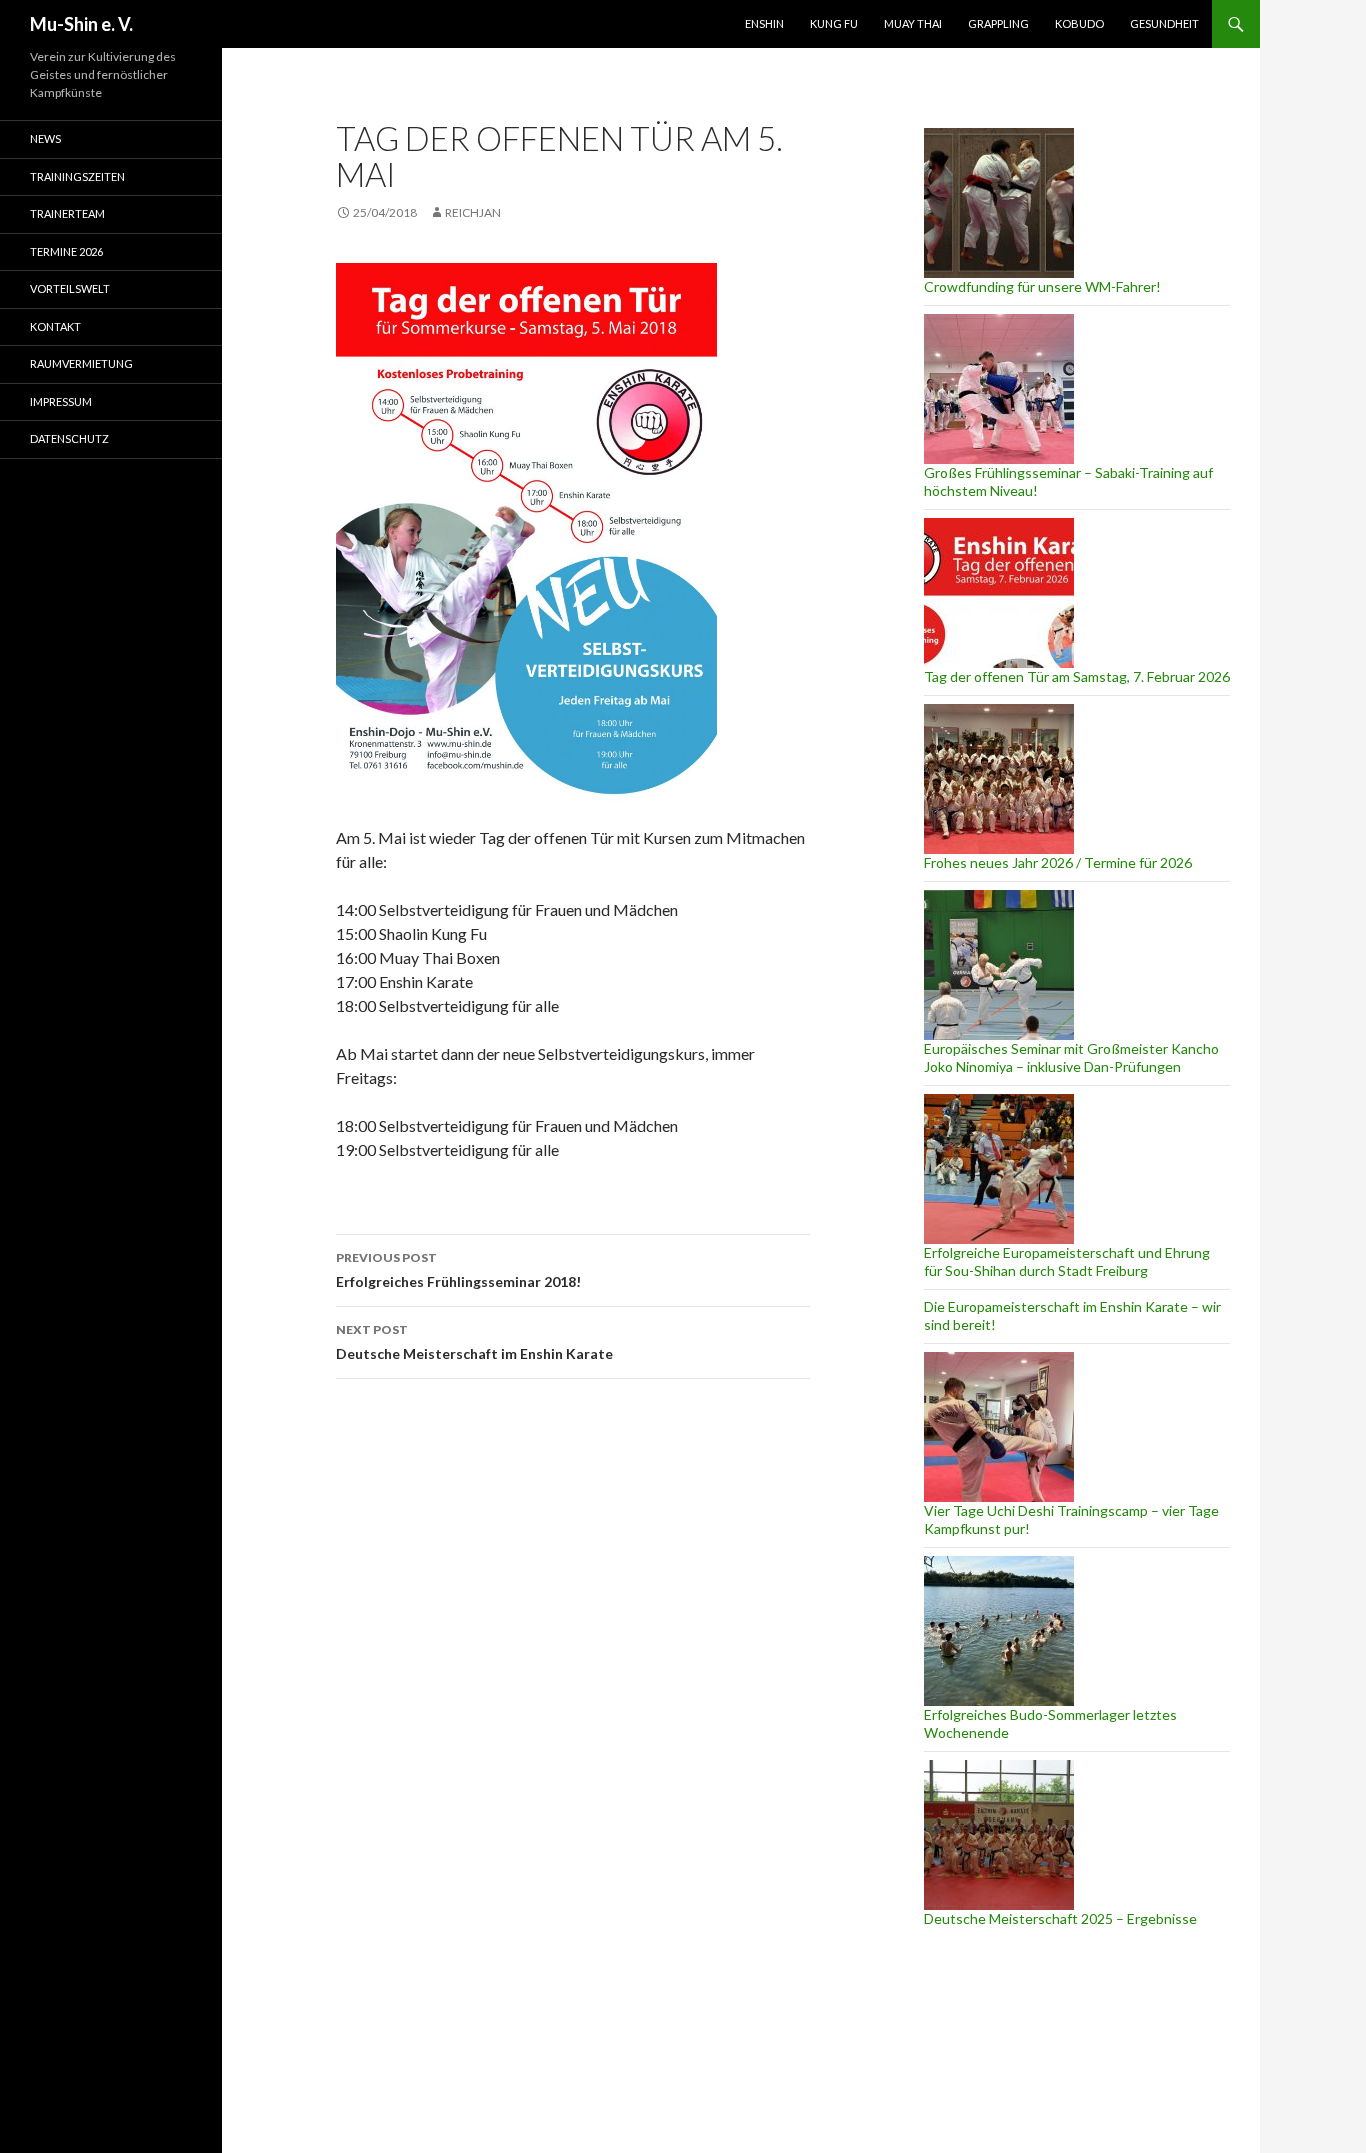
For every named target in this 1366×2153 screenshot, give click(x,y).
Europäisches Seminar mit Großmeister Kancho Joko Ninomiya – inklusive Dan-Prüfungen (1071, 1057)
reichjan (473, 212)
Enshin (764, 23)
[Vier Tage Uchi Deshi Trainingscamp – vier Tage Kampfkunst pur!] (999, 1427)
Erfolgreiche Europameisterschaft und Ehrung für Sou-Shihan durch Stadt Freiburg (1067, 1261)
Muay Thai (913, 23)
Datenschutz (69, 438)
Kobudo (1079, 23)
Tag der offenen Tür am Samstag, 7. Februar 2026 (1077, 676)
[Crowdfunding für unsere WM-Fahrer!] (999, 203)
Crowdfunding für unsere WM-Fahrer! (1042, 286)
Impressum (61, 401)
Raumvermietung (81, 363)
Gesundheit (1164, 23)
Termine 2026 (66, 251)
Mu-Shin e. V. (81, 24)
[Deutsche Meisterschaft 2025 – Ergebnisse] (999, 1835)
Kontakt (55, 326)
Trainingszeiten (77, 176)
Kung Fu (834, 23)
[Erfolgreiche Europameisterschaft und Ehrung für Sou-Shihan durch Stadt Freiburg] (999, 1169)
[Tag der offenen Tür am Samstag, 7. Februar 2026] (999, 593)
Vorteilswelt (70, 288)
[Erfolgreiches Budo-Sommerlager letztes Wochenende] (999, 1631)
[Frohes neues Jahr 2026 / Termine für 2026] (999, 779)
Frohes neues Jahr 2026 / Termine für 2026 (1058, 862)
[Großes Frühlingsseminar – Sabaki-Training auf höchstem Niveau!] (999, 389)
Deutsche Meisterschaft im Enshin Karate (474, 1342)
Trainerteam (67, 213)
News (45, 138)
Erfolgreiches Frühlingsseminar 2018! (458, 1270)
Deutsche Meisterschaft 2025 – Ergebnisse (1060, 1918)
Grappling (998, 23)
